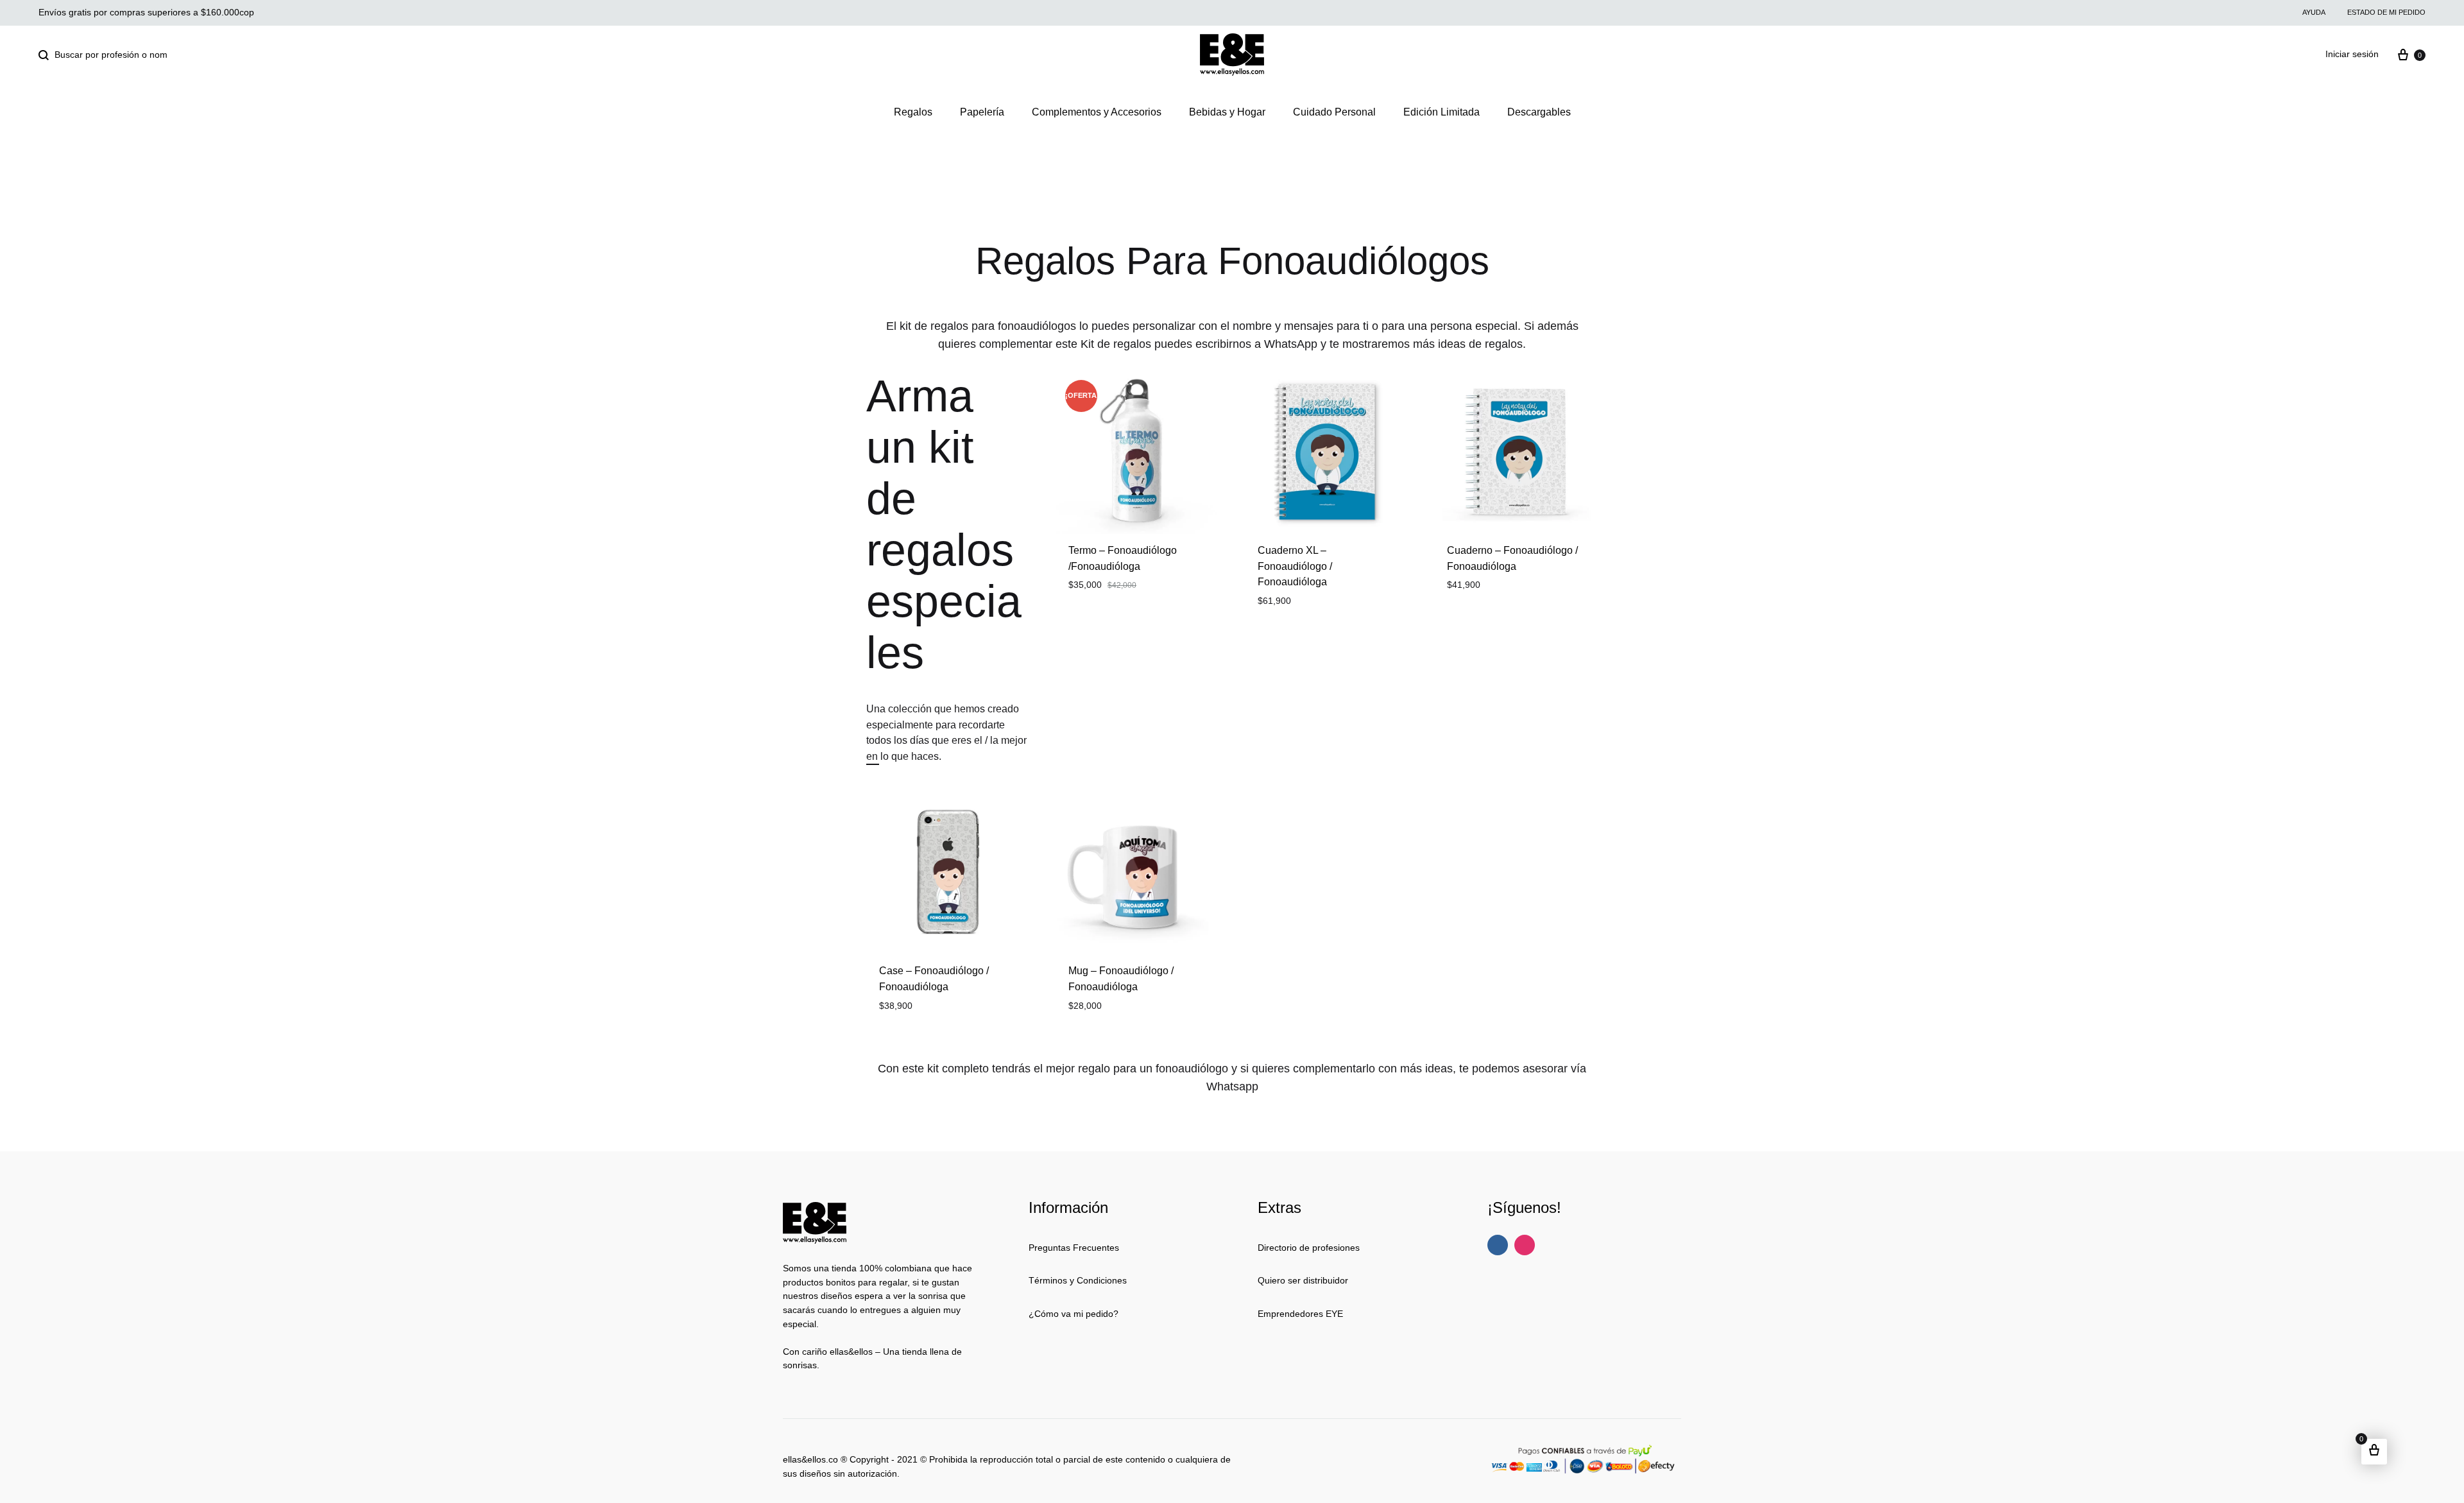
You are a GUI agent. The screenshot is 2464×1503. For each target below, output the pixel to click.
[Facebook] (1498, 1245)
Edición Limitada (1442, 112)
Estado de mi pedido (2386, 12)
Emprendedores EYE (1300, 1314)
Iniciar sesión (2352, 54)
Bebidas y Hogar (1227, 112)
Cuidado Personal (1334, 112)
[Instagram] (1525, 1245)
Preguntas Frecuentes (1074, 1248)
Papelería (982, 112)
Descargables (1539, 112)
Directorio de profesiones (1309, 1248)
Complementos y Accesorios (1097, 112)
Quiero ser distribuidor (1303, 1280)
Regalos (913, 112)
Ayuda (2314, 12)
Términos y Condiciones (1078, 1280)
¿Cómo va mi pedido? (1074, 1314)
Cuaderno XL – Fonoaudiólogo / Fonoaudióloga (1295, 566)
